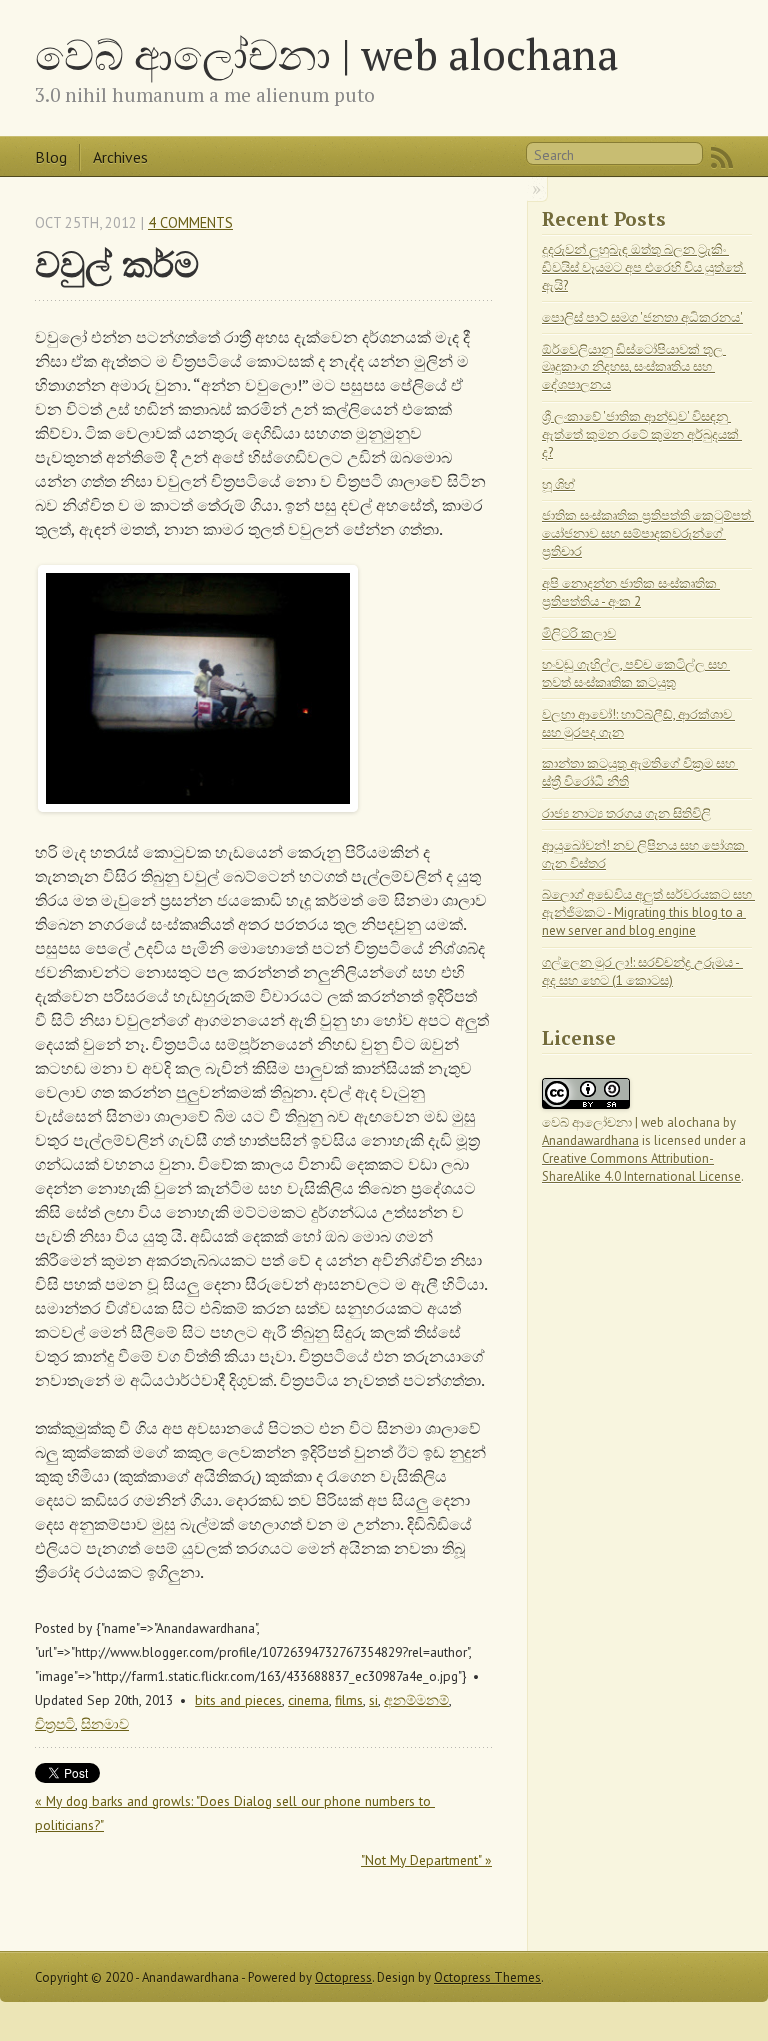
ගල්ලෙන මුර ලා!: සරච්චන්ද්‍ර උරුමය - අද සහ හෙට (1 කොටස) (642, 971)
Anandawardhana (590, 1140)
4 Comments (190, 222)
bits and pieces (238, 1700)
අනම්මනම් (416, 1700)
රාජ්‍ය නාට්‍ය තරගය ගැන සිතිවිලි (626, 813)
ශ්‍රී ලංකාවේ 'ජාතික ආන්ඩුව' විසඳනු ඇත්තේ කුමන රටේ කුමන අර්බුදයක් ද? (642, 434)
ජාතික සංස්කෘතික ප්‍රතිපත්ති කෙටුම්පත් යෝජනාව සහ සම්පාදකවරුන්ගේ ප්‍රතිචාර (648, 533)
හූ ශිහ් (558, 484)
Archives (120, 157)
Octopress (343, 1977)
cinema (308, 1700)
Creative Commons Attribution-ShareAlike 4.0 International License (641, 1167)
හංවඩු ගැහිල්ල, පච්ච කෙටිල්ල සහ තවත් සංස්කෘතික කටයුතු (636, 673)
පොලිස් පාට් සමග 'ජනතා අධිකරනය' (642, 317)
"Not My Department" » (426, 1860)
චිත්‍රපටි (55, 1724)
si (373, 1700)
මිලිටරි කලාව (579, 633)
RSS (722, 158)
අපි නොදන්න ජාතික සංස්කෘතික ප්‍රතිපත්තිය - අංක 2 (631, 592)
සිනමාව (105, 1724)
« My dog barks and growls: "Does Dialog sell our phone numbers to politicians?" (235, 1813)
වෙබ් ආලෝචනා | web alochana (326, 54)
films (349, 1700)
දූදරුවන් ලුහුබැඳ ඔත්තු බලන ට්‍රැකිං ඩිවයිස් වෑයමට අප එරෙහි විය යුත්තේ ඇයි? (644, 267)
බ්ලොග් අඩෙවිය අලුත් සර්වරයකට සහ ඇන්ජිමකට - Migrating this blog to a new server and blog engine (648, 912)
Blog (51, 157)
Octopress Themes (487, 1977)
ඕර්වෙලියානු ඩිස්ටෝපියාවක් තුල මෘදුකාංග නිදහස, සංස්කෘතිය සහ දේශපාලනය (634, 367)
